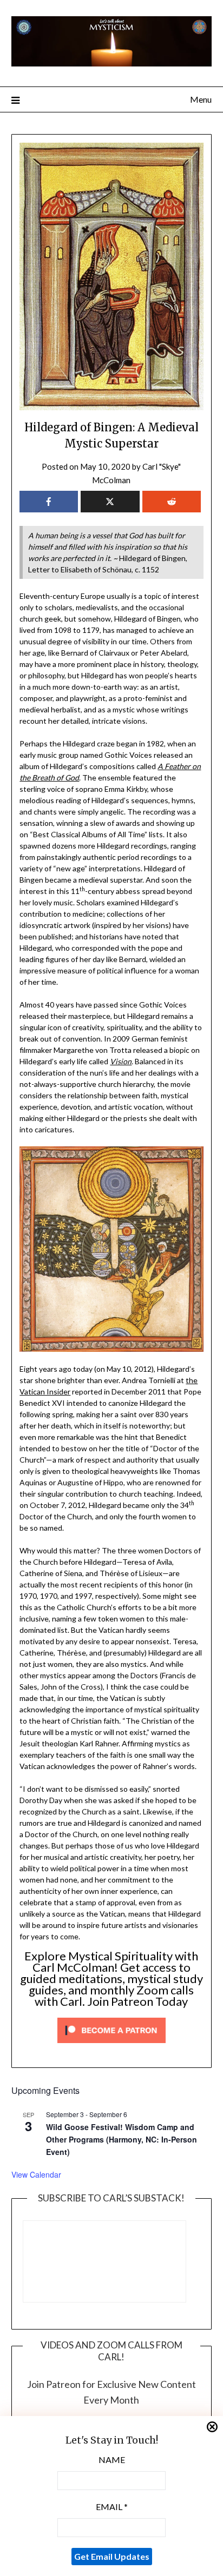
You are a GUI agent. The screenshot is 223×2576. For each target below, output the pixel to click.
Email (112, 2507)
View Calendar (36, 2174)
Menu (201, 99)
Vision (121, 1061)
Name (112, 2460)
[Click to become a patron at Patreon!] (111, 2046)
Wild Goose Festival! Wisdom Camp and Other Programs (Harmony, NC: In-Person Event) (122, 2139)
